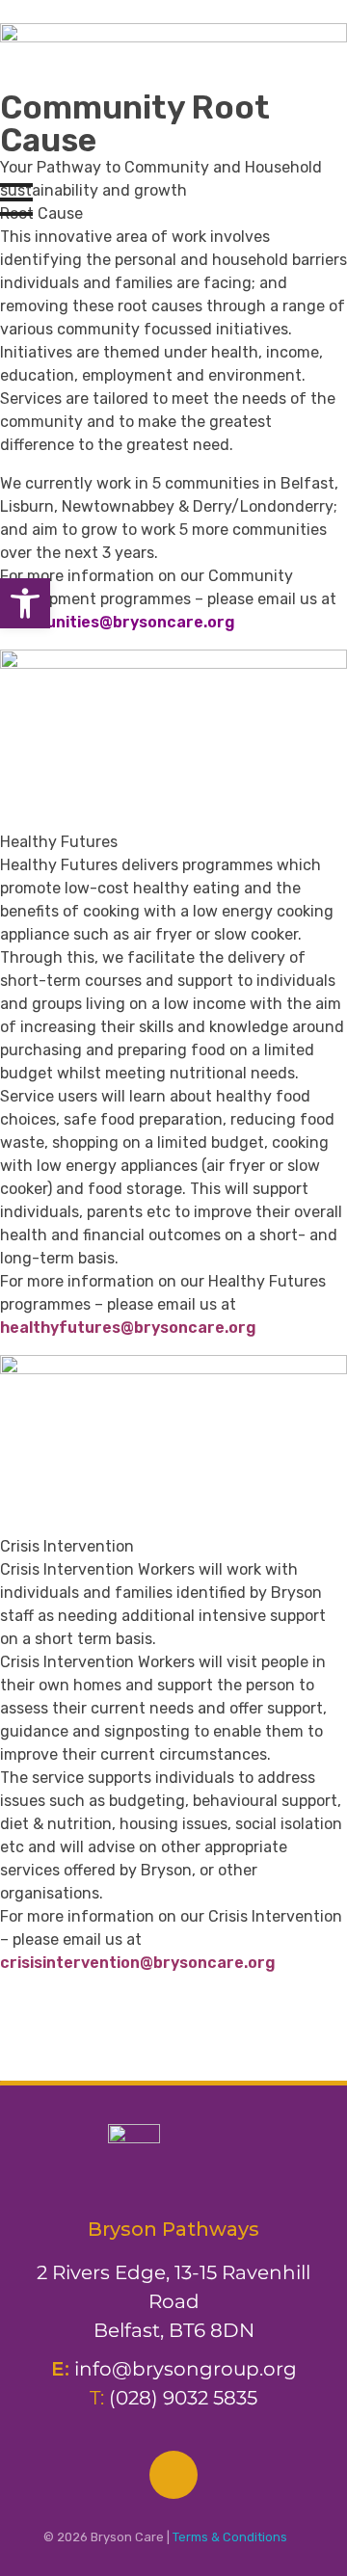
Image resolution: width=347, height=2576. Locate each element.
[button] (25, 603)
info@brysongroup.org (186, 2369)
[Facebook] (173, 2475)
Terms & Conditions (230, 2537)
